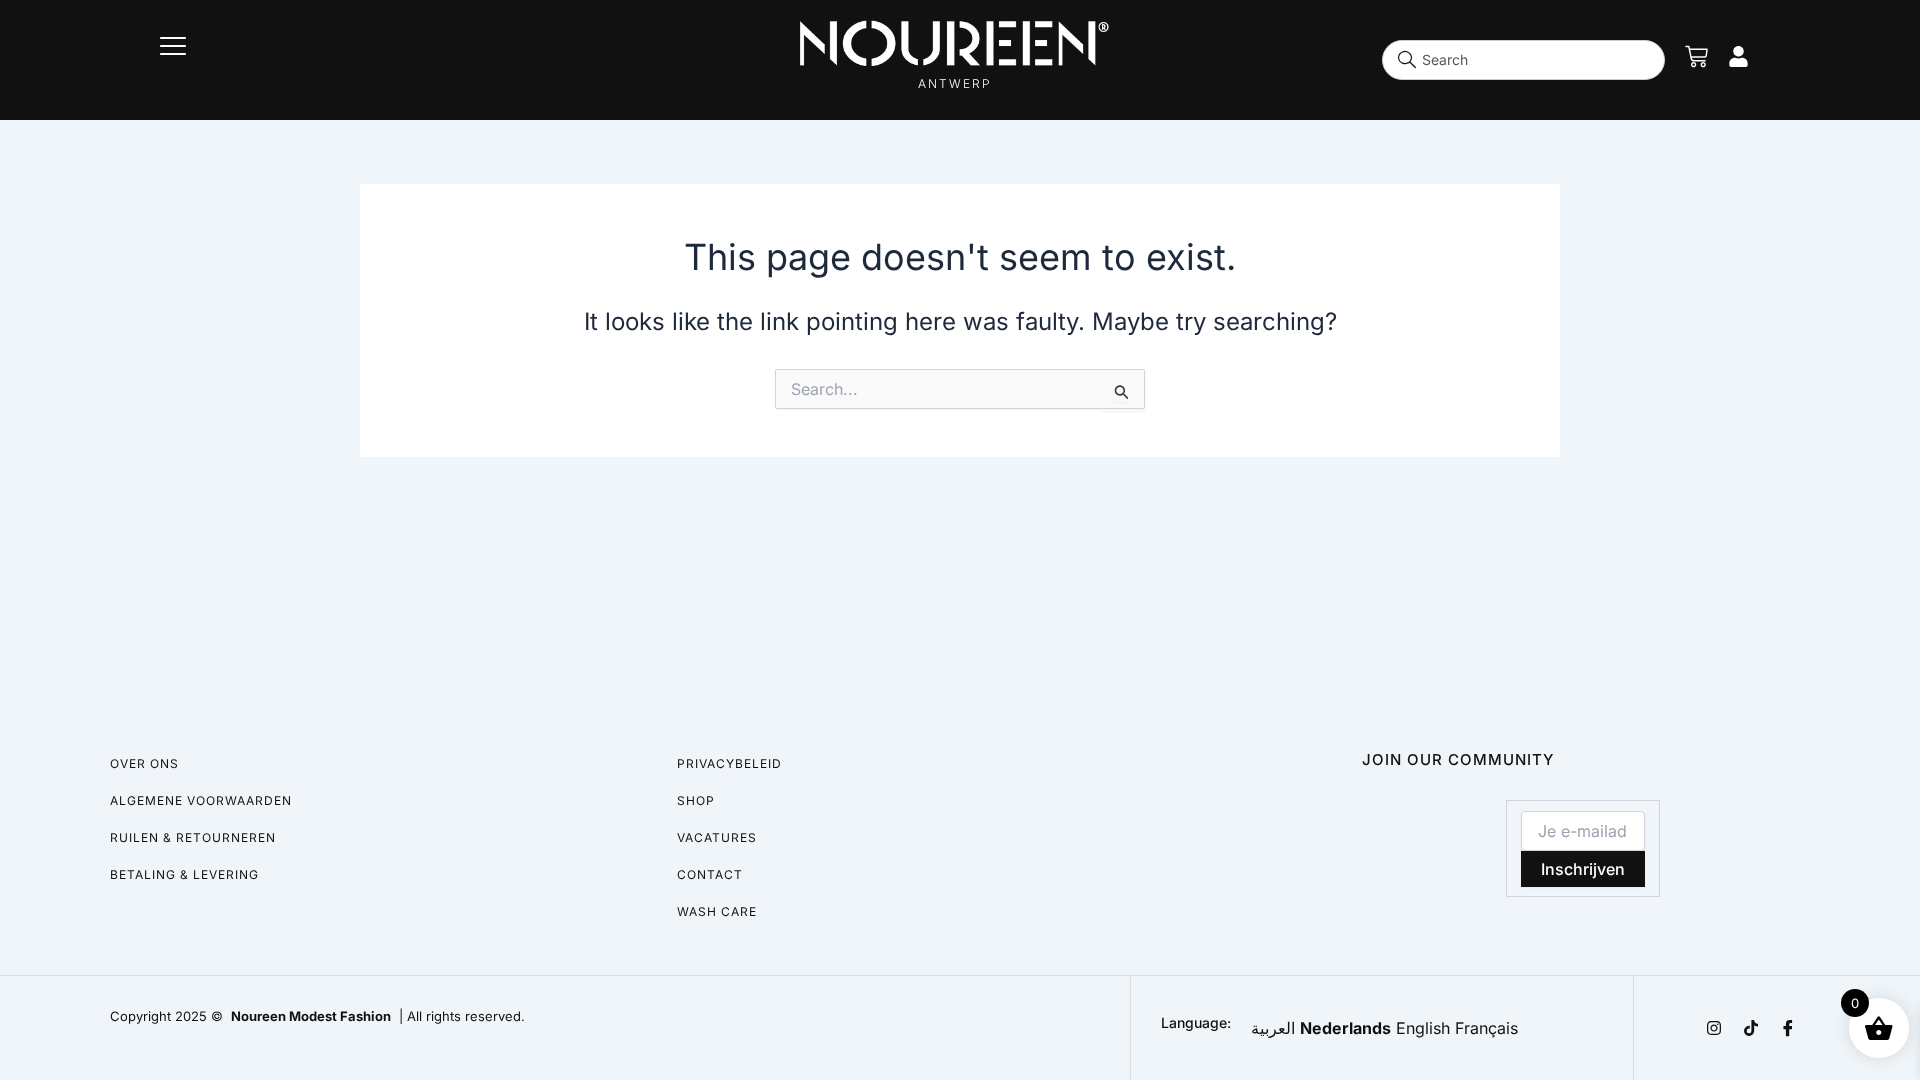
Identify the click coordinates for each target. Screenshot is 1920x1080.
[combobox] (1524, 60)
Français (1486, 1028)
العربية (1273, 1028)
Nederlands (1345, 1028)
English (1423, 1028)
